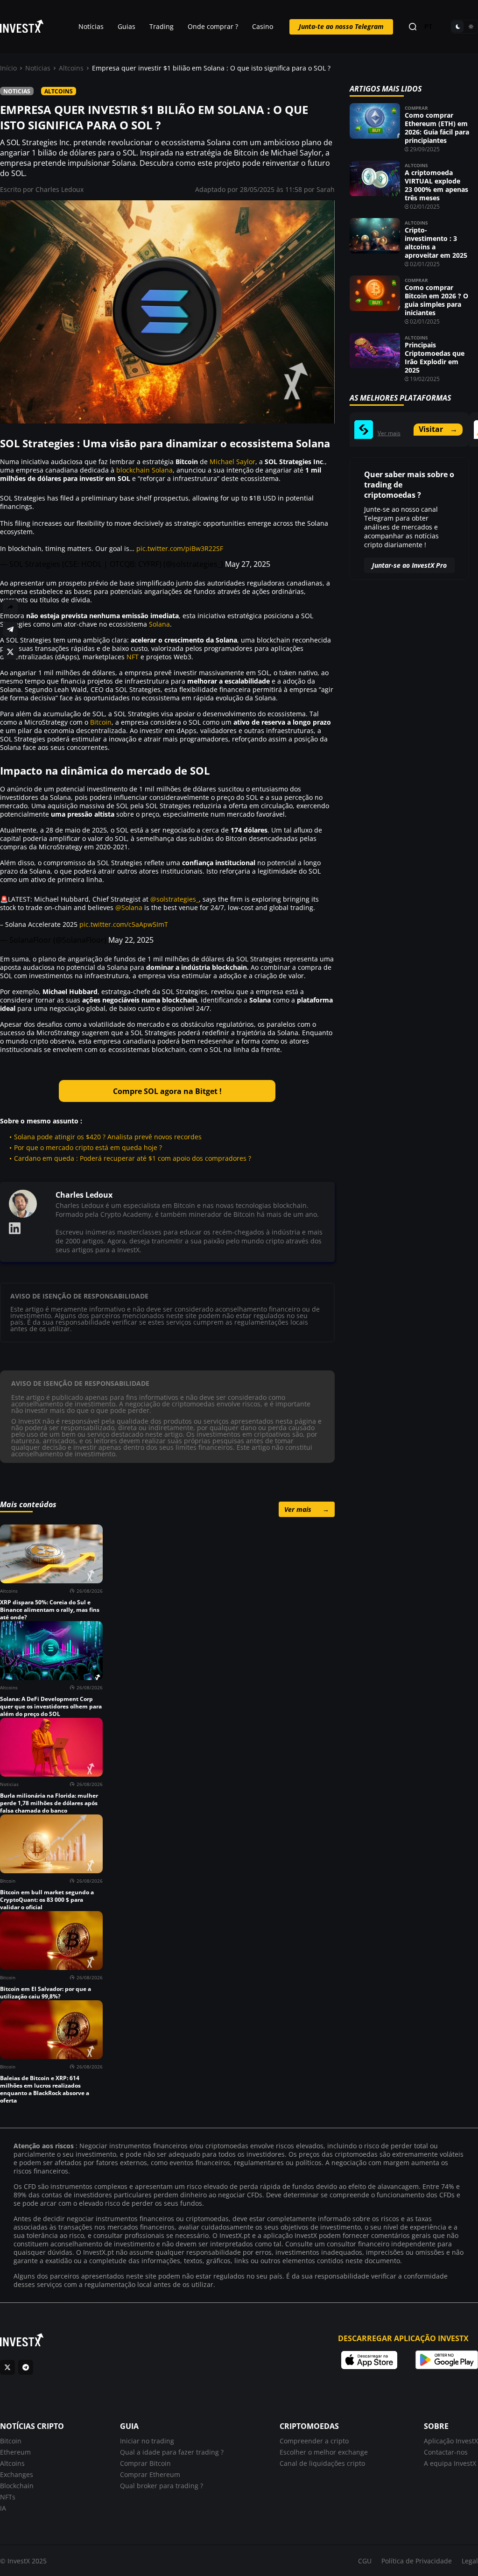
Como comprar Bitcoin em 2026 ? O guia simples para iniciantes (436, 300)
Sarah (326, 189)
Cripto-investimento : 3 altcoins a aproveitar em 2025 (436, 243)
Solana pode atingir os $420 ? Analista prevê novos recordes (108, 1137)
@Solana (129, 907)
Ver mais (307, 1509)
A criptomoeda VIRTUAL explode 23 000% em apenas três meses (436, 185)
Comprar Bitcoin (145, 2463)
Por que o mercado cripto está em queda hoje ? (88, 1147)
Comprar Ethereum (150, 2474)
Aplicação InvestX (451, 2441)
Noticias (38, 68)
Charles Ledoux (60, 189)
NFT (133, 657)
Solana (159, 624)
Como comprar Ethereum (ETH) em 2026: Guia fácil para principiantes (437, 128)
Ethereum (15, 2452)
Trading (162, 26)
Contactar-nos (446, 2452)
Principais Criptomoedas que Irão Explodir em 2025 (435, 357)
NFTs (8, 2497)
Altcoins (71, 68)
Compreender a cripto (314, 2441)
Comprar (416, 108)
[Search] (413, 27)
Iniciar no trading (147, 2441)
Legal (470, 2561)
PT (428, 27)
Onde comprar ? (213, 26)
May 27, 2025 (248, 564)
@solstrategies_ (175, 899)
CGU (365, 2561)
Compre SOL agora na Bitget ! (167, 1091)
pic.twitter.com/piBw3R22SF (180, 548)
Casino (263, 26)
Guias (127, 26)
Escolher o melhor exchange (324, 2452)
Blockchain (17, 2486)
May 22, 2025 (131, 940)
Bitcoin (101, 722)
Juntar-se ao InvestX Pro (409, 565)
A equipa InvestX (450, 2463)
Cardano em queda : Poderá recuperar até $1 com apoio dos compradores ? (133, 1158)
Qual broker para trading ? (162, 2486)
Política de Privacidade (417, 2561)
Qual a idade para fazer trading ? (172, 2452)
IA (3, 2508)
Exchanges (17, 2474)
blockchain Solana (144, 470)
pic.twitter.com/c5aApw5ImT (124, 924)
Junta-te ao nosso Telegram (341, 26)
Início (8, 68)
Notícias (91, 26)
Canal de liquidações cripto (322, 2463)
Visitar (438, 429)
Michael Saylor (232, 462)
